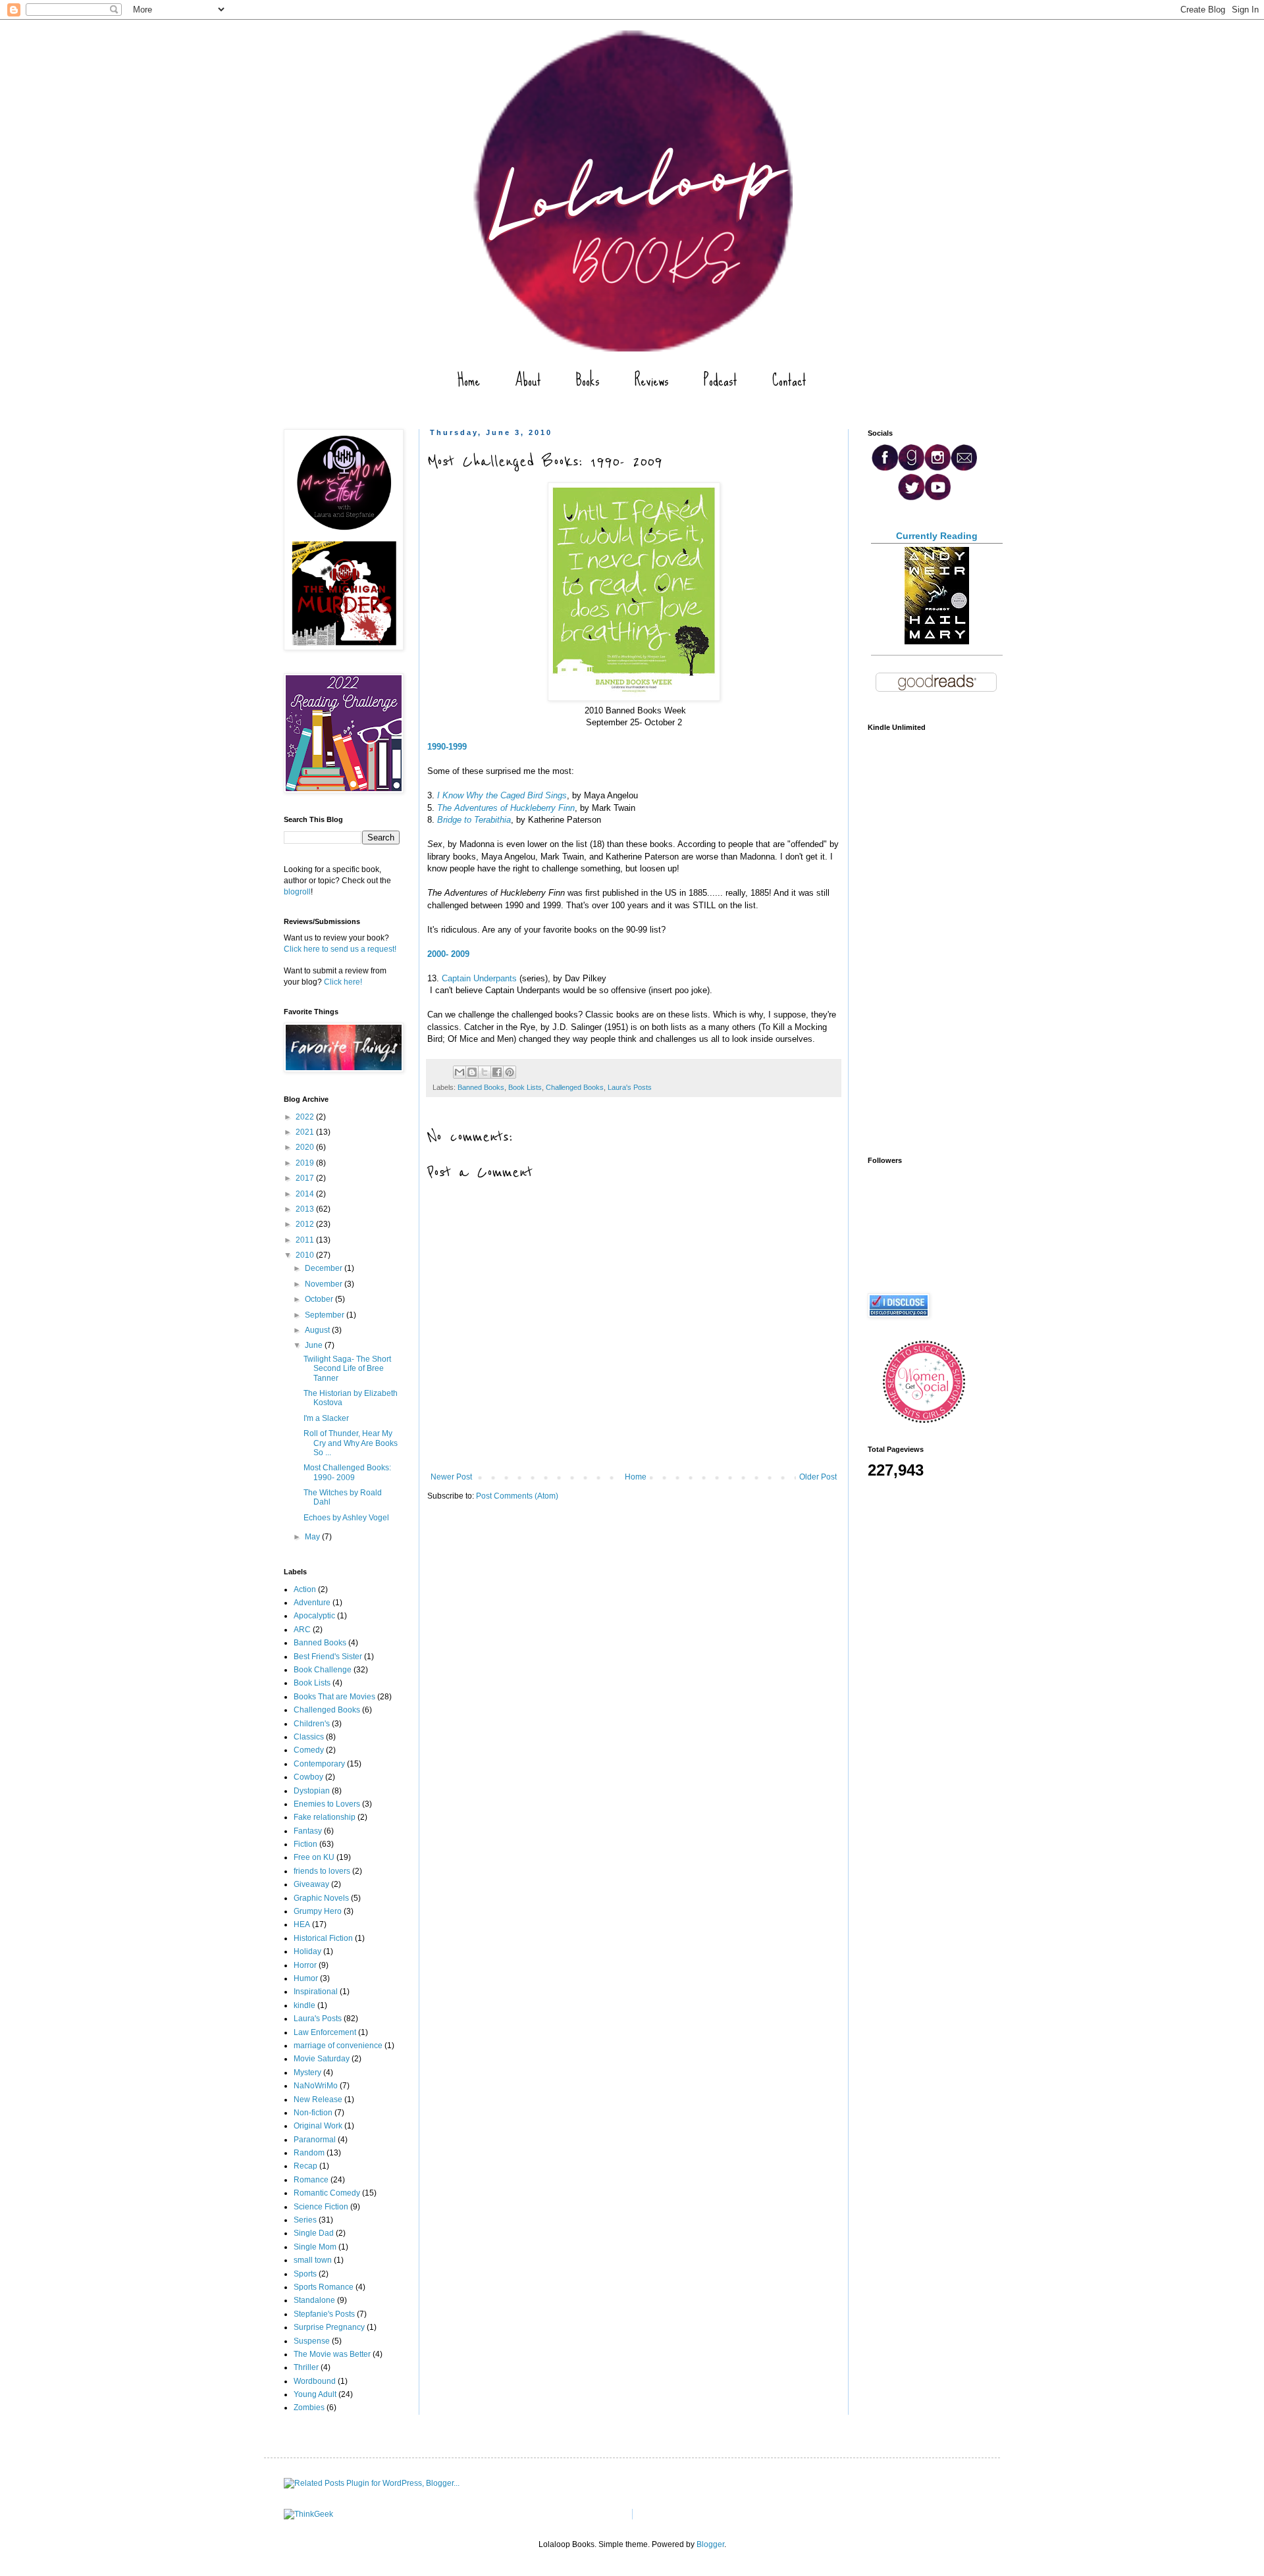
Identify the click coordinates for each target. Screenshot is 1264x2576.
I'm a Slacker (326, 1418)
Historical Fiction (323, 1938)
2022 (306, 1117)
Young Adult (315, 2394)
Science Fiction (321, 2207)
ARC (302, 1630)
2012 (306, 1224)
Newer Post (451, 1477)
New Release (318, 2099)
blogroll (297, 892)
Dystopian (312, 1791)
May (313, 1537)
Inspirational (316, 1992)
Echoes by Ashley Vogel (346, 1518)
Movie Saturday (322, 2059)
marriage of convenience (338, 2046)
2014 (306, 1194)
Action (305, 1589)
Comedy (309, 1750)
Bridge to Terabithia (474, 820)
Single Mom (315, 2247)
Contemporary (319, 1764)
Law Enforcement (325, 2032)
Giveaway (311, 1884)
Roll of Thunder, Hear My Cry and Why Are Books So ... (351, 1443)
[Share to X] (485, 1072)
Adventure (312, 1603)
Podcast (721, 380)
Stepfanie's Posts (324, 2314)
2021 (306, 1132)
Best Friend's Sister (328, 1657)
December (325, 1268)
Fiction (305, 1844)
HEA (302, 1924)
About (528, 380)
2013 (306, 1209)
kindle (304, 2005)
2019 (306, 1163)
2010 (306, 1255)
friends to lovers (322, 1871)
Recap (305, 2166)
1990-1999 (447, 747)
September (326, 1315)
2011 (306, 1240)
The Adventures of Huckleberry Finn (506, 808)
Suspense (312, 2341)
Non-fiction (313, 2113)
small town (313, 2260)
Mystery (307, 2073)
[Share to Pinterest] (510, 1072)
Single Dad (314, 2233)
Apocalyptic (314, 1616)
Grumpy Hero (318, 1911)
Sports (305, 2274)
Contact (789, 380)
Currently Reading (937, 536)
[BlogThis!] (472, 1072)
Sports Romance (324, 2287)
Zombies (309, 2408)
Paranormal (315, 2140)
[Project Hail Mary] (937, 642)
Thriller (306, 2367)
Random (309, 2153)
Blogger (710, 2544)
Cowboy (308, 1777)
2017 (306, 1178)
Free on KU (314, 1857)
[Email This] (460, 1072)
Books (588, 380)
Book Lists (525, 1087)
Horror (305, 1965)
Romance (311, 2180)
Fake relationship (325, 1817)
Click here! (343, 982)
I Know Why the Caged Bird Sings (502, 795)
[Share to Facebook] (497, 1072)
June (315, 1345)
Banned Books (481, 1087)
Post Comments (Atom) (517, 1496)
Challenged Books (575, 1087)
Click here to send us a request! (340, 949)
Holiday (307, 1951)
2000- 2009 (448, 954)
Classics (309, 1737)
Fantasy (308, 1831)
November (325, 1284)
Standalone (314, 2300)
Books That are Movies (334, 1697)
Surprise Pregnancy (329, 2327)
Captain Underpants (479, 978)
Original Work (318, 2126)
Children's (312, 1724)
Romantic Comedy (327, 2193)
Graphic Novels (321, 1898)
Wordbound (315, 2381)
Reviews (652, 380)
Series (305, 2220)
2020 (306, 1147)
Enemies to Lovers (327, 1804)
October (320, 1299)
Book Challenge (323, 1670)
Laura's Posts (630, 1087)
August (318, 1330)
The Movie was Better (332, 2354)
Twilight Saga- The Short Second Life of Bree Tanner (347, 1369)
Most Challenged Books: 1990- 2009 (347, 1472)
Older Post (818, 1477)
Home (469, 380)
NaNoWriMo (316, 2086)
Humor (306, 1978)
